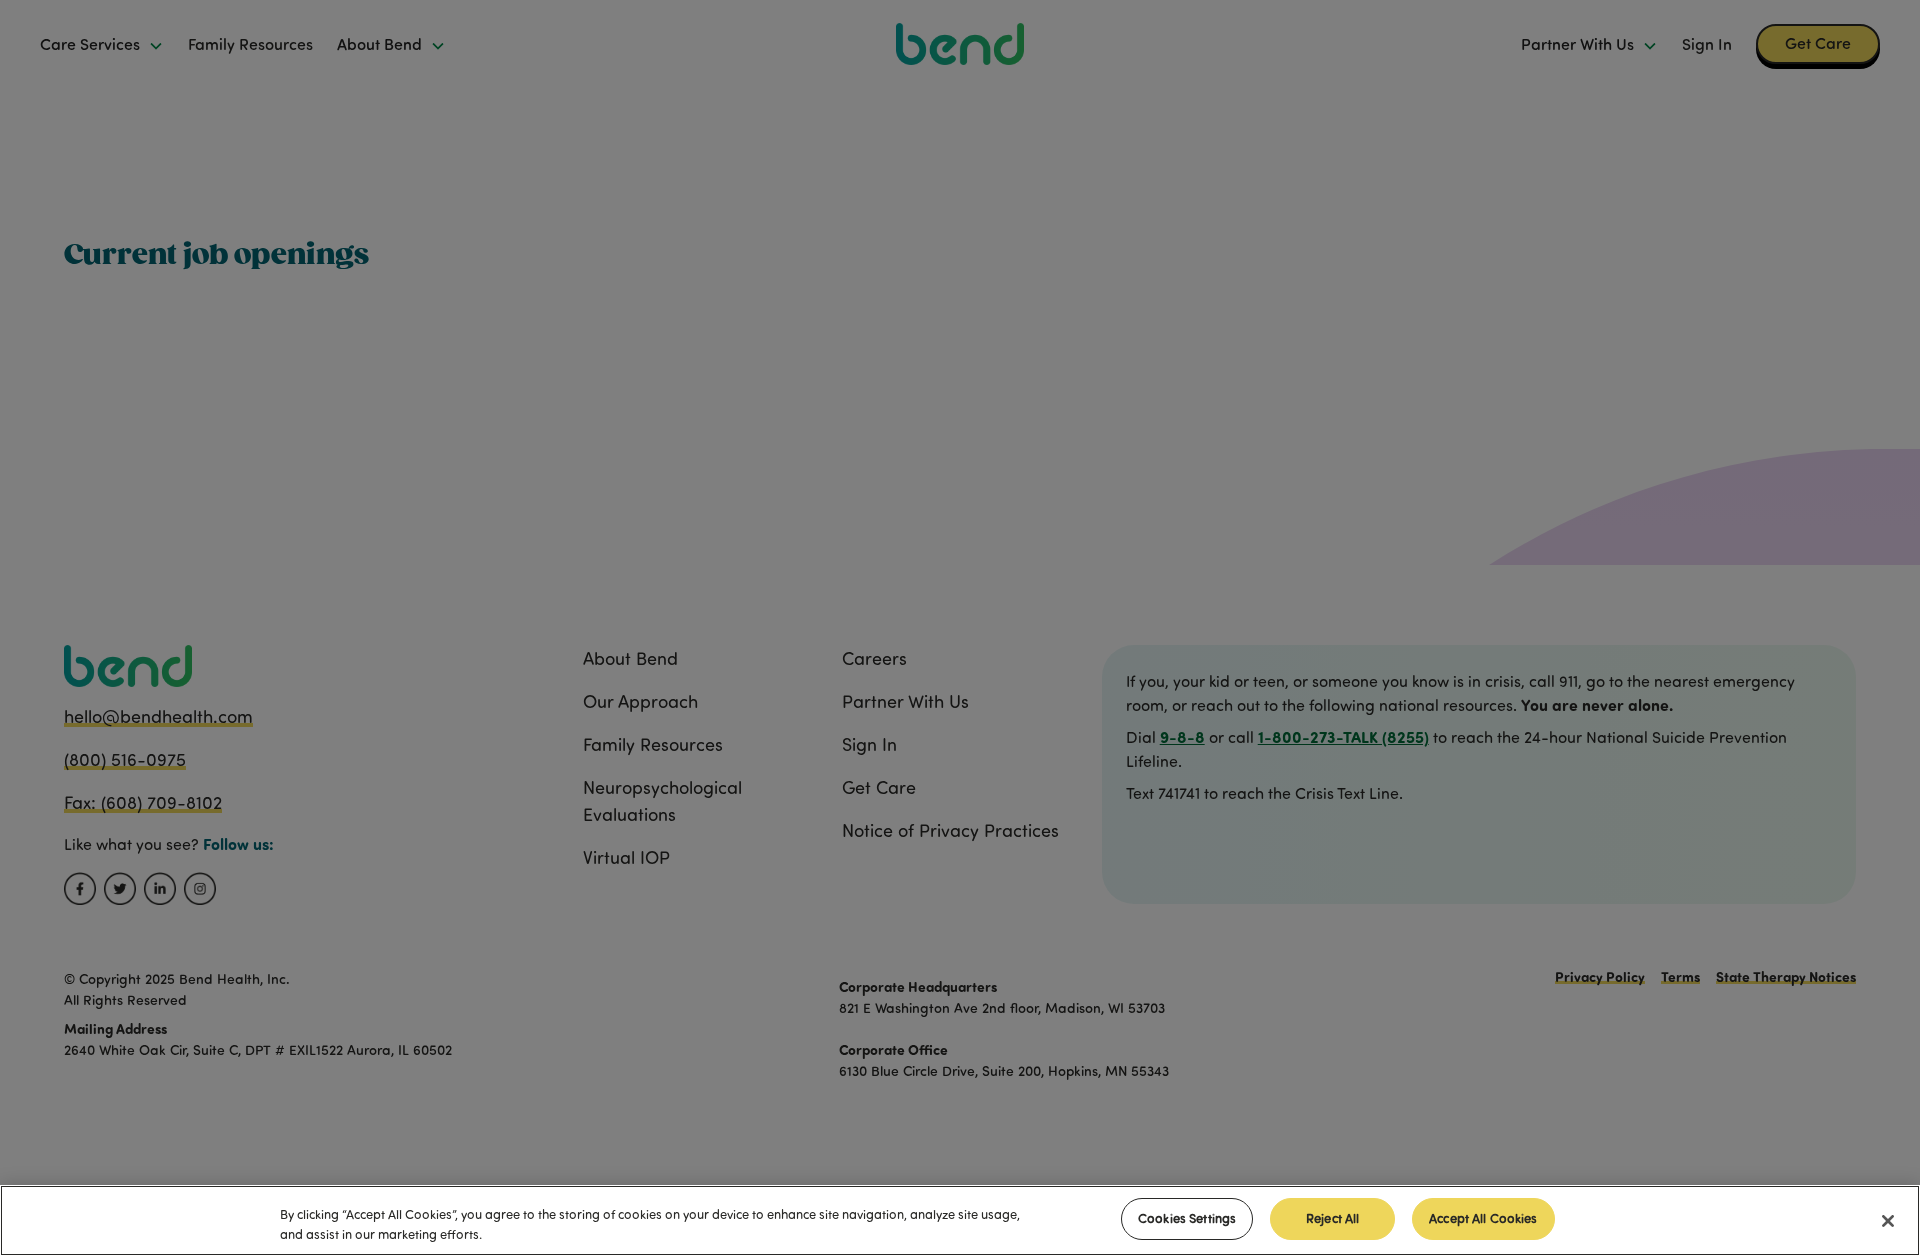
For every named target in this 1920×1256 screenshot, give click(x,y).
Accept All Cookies (1483, 1218)
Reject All (1332, 1218)
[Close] (1888, 1221)
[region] (960, 1220)
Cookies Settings (1187, 1218)
